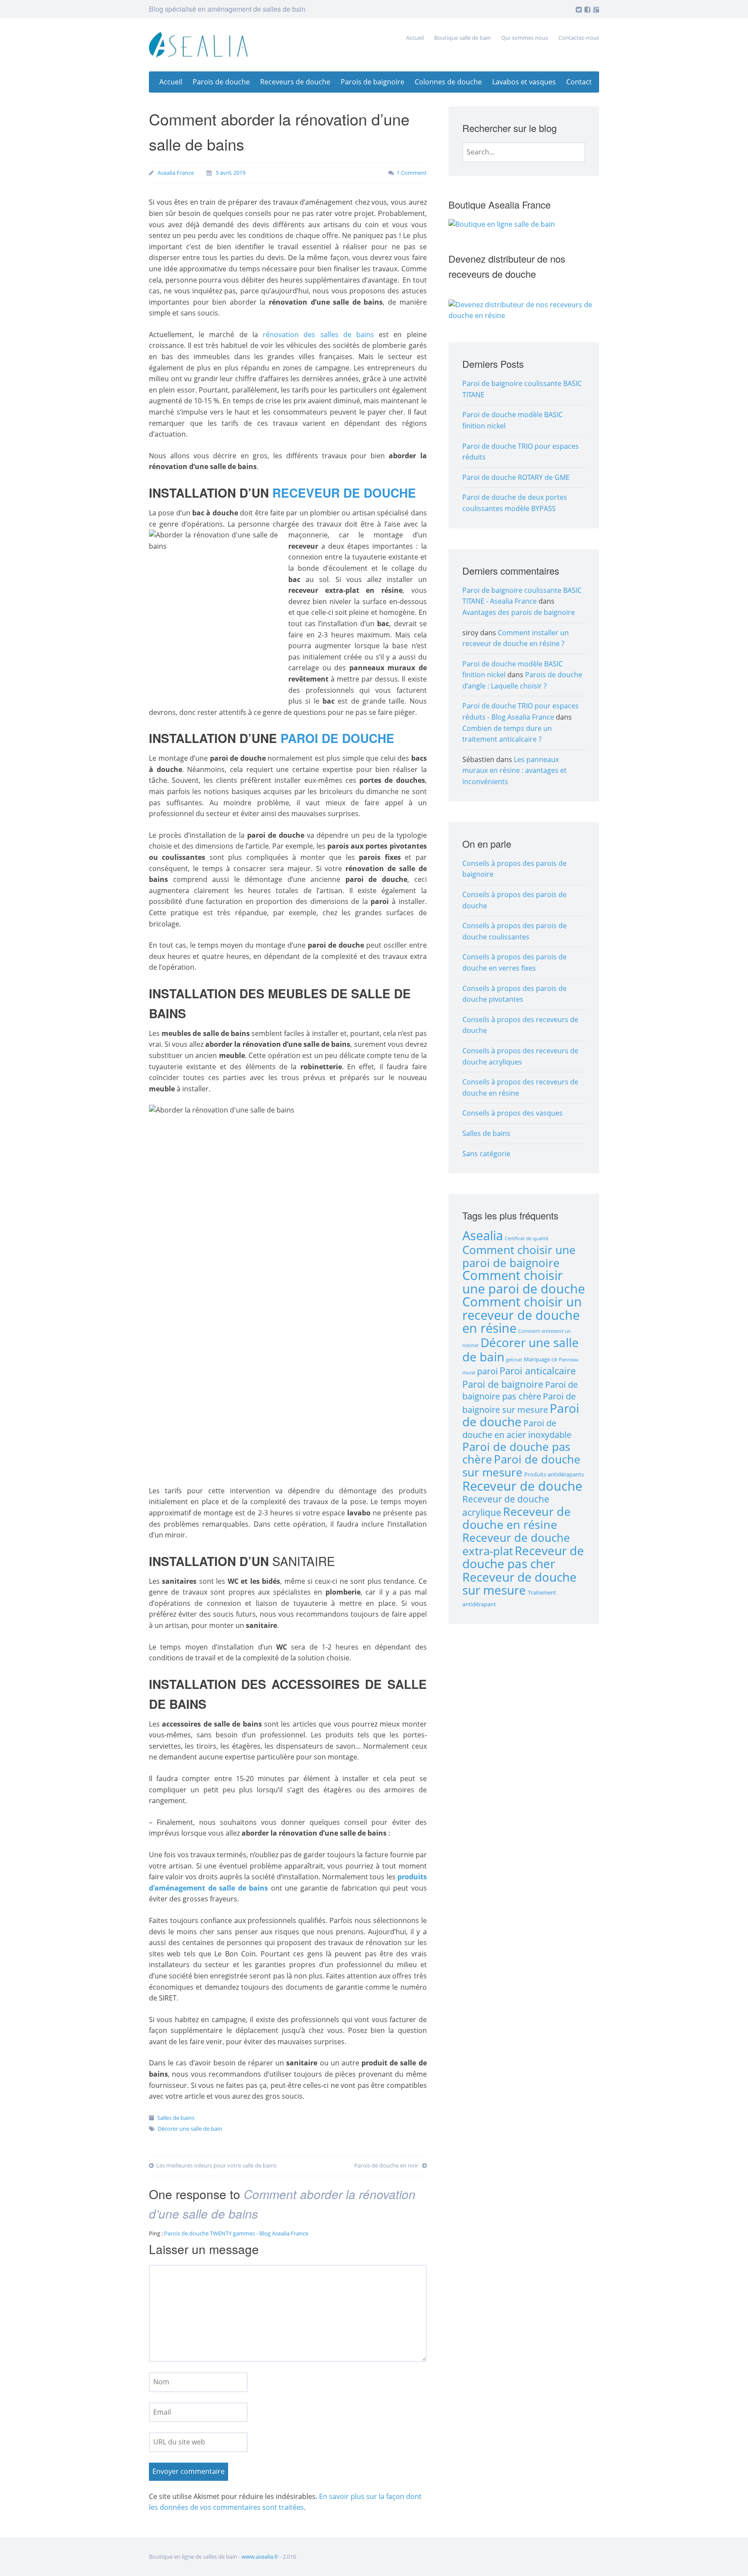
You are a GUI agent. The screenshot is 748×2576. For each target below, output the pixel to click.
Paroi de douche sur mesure (521, 1466)
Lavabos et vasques (524, 82)
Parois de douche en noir (387, 2165)
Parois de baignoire (372, 82)
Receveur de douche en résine (516, 1518)
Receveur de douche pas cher (523, 1557)
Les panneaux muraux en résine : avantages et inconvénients (514, 770)
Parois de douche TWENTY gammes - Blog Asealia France (236, 2233)
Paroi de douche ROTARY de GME (516, 477)
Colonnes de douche (448, 82)
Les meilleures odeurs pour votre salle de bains (216, 2165)
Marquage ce (540, 1359)
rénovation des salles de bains (318, 334)
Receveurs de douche (295, 82)
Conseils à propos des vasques (513, 1113)
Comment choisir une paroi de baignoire (519, 1256)
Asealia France (176, 173)
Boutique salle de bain (463, 38)
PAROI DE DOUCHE (337, 738)
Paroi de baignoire (503, 1384)
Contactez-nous (579, 38)
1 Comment (412, 173)
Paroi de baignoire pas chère (520, 1391)
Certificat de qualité (527, 1238)
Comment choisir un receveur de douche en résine (522, 1315)
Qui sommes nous (525, 38)
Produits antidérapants (554, 1474)
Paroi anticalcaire (538, 1371)
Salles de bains (176, 2118)
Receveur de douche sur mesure (519, 1584)
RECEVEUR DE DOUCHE (344, 493)
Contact (579, 82)
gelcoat (514, 1360)
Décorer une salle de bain (190, 2129)
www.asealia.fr (261, 2557)
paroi (487, 1371)
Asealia (483, 1235)
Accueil (415, 38)
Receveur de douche (522, 1486)
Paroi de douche (521, 1415)
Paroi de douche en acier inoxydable (517, 1429)
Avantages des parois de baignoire (519, 612)
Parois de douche (221, 82)
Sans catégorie (486, 1154)
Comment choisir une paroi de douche (524, 1282)
